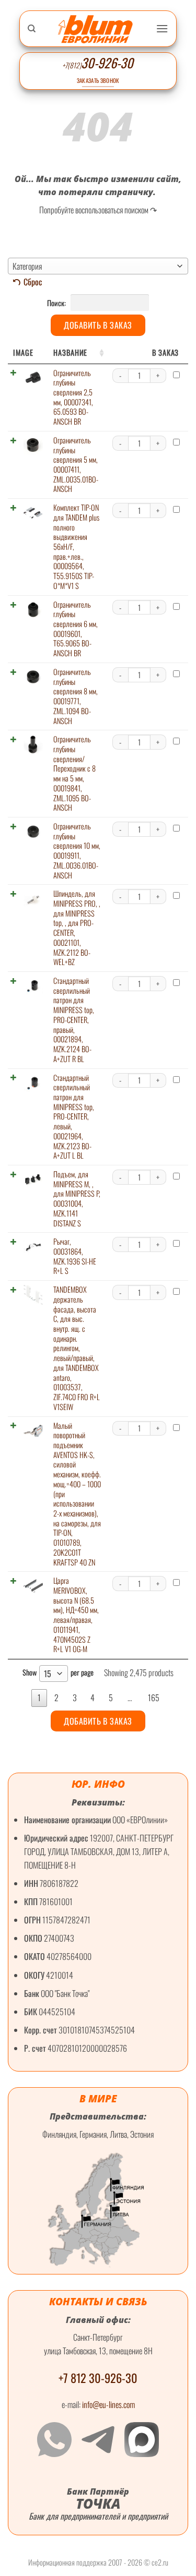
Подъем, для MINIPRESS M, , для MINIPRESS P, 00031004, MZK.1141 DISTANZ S (77, 1199)
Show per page (58, 1673)
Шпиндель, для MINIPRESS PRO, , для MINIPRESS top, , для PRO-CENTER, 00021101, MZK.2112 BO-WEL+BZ (77, 928)
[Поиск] (32, 29)
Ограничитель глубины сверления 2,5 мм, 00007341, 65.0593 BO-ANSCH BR (73, 397)
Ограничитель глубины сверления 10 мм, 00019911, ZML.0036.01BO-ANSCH (77, 851)
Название (70, 352)
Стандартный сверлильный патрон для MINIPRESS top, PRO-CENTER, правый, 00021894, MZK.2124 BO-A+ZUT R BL (74, 1020)
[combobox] (98, 266)
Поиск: (57, 303)
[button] (162, 28)
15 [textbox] (48, 1674)
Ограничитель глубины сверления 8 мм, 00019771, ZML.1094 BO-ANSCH (76, 696)
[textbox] (98, 266)
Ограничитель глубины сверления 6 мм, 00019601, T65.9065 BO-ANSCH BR (76, 629)
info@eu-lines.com (108, 2404)
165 (154, 1698)
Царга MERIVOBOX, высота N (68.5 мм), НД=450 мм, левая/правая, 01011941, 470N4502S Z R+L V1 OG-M (76, 1615)
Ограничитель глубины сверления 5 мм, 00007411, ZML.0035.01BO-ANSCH (76, 465)
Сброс (33, 282)
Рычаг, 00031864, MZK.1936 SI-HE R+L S (75, 1256)
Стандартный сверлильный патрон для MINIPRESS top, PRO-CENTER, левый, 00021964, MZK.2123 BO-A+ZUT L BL (74, 1117)
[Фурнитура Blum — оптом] (96, 29)
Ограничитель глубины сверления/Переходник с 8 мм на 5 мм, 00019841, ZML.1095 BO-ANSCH (74, 773)
